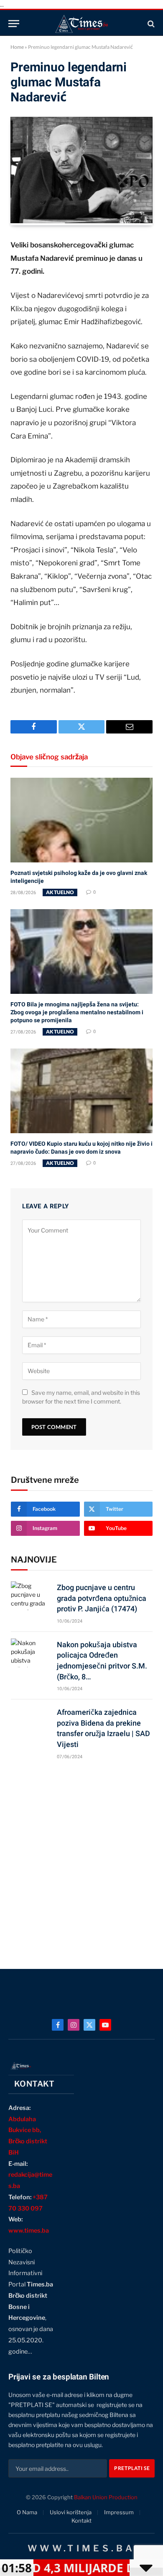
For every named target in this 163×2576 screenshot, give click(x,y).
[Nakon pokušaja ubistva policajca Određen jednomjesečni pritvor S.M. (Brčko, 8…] (30, 1653)
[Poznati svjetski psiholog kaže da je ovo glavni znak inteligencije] (81, 820)
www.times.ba (29, 2231)
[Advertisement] (81, 1860)
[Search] (150, 24)
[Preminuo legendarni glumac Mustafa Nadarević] (81, 221)
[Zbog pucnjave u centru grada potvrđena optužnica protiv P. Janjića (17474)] (30, 1596)
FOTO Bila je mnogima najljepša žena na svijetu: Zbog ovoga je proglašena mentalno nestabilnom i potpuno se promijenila (77, 1012)
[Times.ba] (81, 24)
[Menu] (14, 24)
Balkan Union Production (106, 2497)
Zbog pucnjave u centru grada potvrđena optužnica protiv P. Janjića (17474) (102, 1598)
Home (17, 47)
